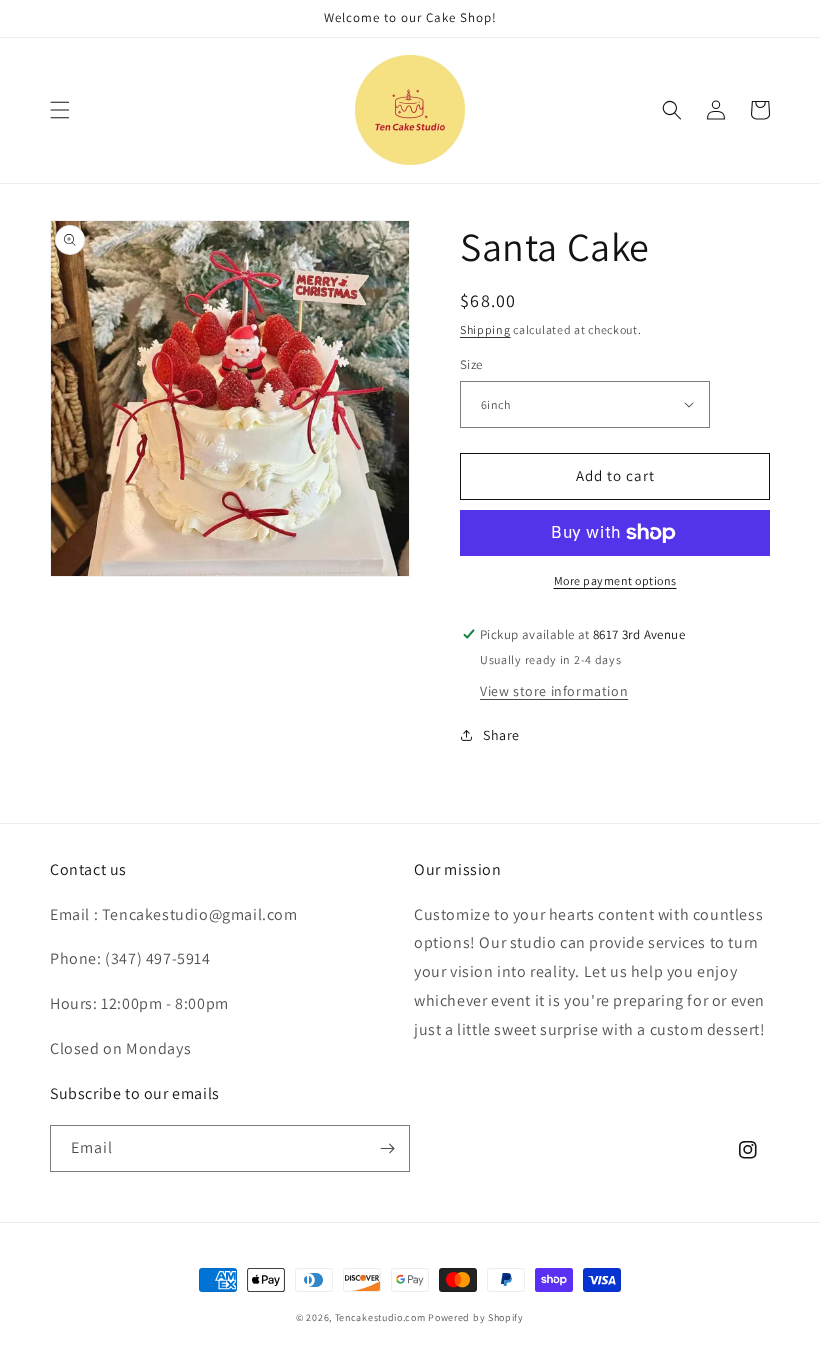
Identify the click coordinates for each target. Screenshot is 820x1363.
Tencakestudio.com (380, 1317)
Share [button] (501, 735)
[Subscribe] (387, 1148)
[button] (60, 110)
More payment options (615, 580)
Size (471, 364)
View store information (554, 691)
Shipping (485, 329)
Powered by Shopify (476, 1317)
